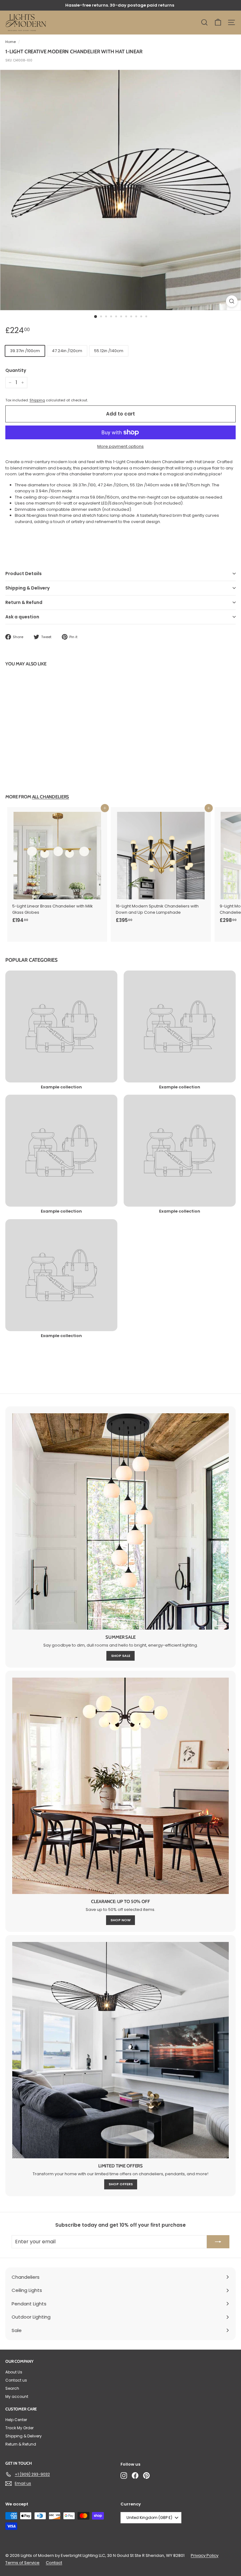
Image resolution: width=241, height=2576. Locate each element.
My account (17, 2396)
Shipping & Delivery (27, 588)
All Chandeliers (51, 797)
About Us (14, 2372)
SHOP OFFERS (121, 2184)
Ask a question (22, 617)
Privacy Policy (205, 2555)
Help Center (16, 2420)
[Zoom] (232, 301)
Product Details (24, 574)
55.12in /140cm (109, 351)
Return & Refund (24, 602)
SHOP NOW (120, 1920)
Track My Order (19, 2428)
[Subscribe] (218, 2242)
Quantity (16, 370)
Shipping (37, 400)
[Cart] (218, 22)
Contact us (16, 2380)
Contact (54, 2563)
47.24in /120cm (67, 351)
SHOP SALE (121, 1656)
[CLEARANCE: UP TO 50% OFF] (120, 1786)
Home (11, 42)
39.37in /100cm (25, 351)
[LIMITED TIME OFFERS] (120, 2050)
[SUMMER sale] (120, 1521)
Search (12, 2388)
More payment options (120, 446)
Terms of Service (22, 2563)
